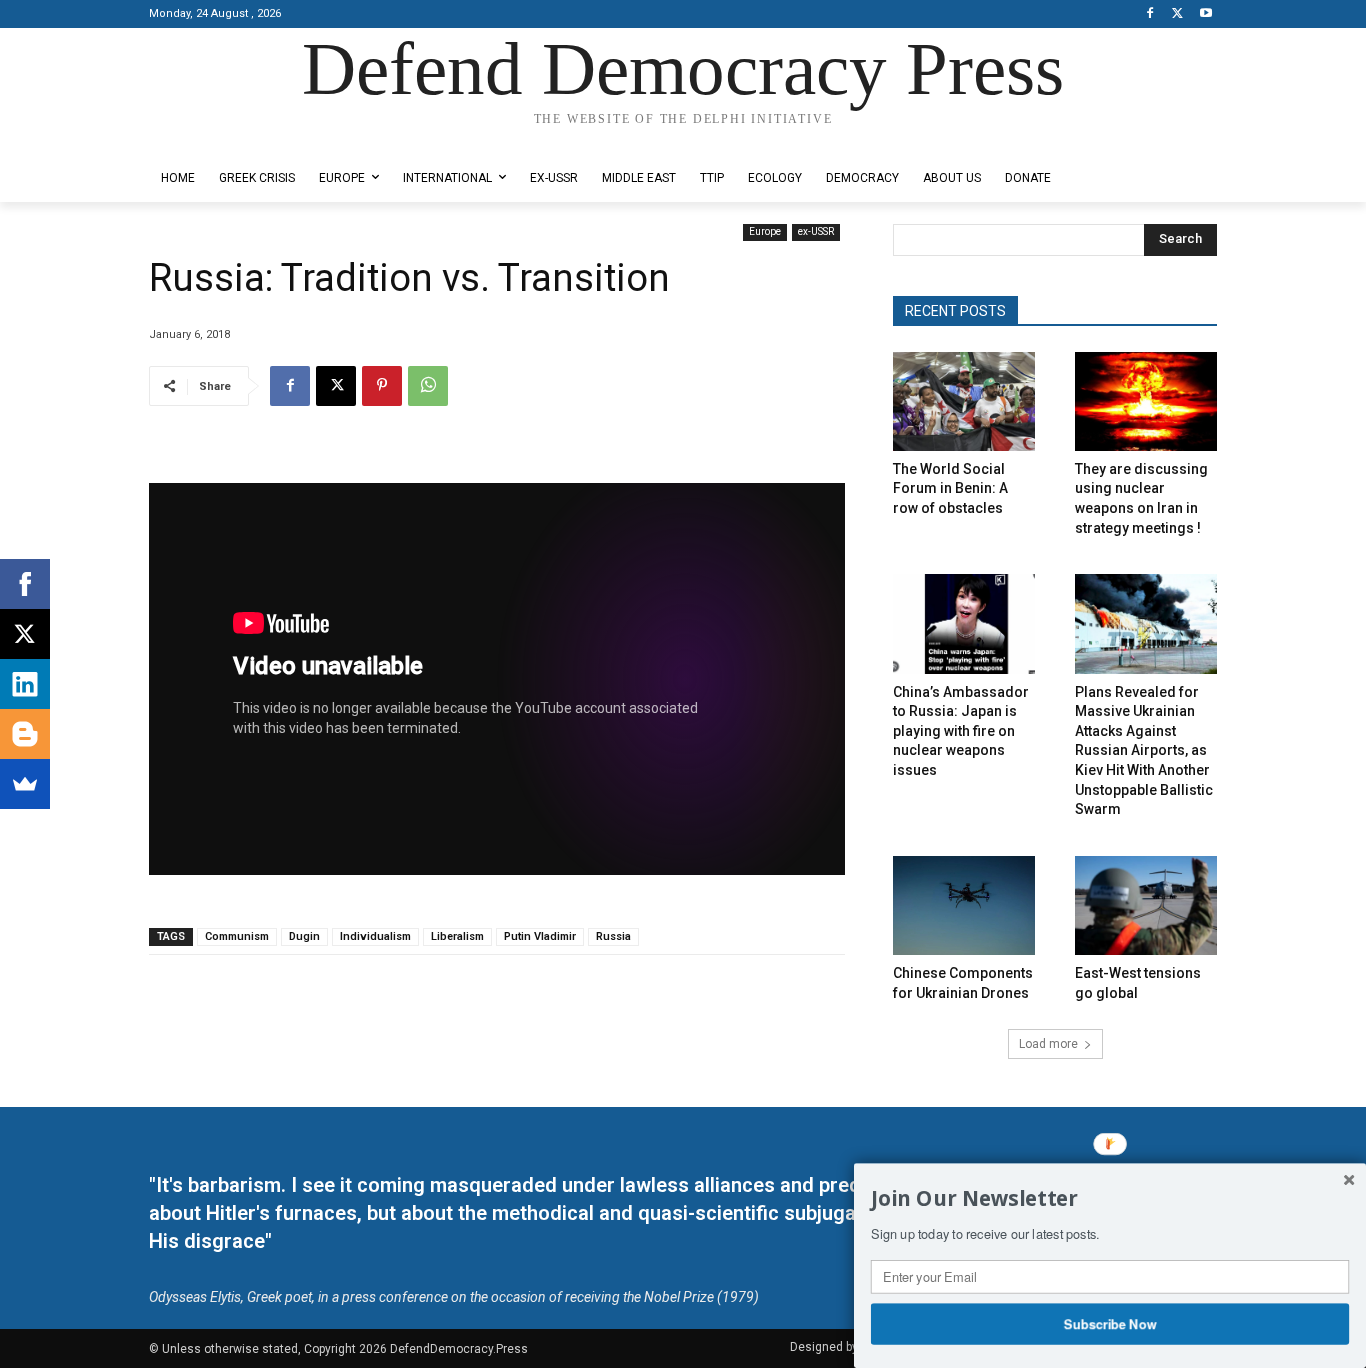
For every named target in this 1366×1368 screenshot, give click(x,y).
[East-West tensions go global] (1146, 905)
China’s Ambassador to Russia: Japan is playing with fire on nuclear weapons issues (961, 731)
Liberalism (457, 936)
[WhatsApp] (428, 386)
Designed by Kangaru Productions (227, 138)
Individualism (375, 936)
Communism (237, 936)
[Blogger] (25, 734)
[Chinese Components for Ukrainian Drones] (964, 905)
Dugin (304, 936)
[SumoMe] (25, 784)
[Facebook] (1150, 14)
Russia (613, 936)
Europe (765, 231)
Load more (1048, 1044)
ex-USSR (816, 231)
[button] (1110, 1199)
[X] (1177, 14)
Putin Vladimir (540, 936)
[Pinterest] (382, 386)
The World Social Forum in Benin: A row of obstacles (950, 488)
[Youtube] (1205, 14)
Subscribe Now (1110, 1323)
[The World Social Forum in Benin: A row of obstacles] (964, 401)
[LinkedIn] (25, 684)
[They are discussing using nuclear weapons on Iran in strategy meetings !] (1146, 401)
